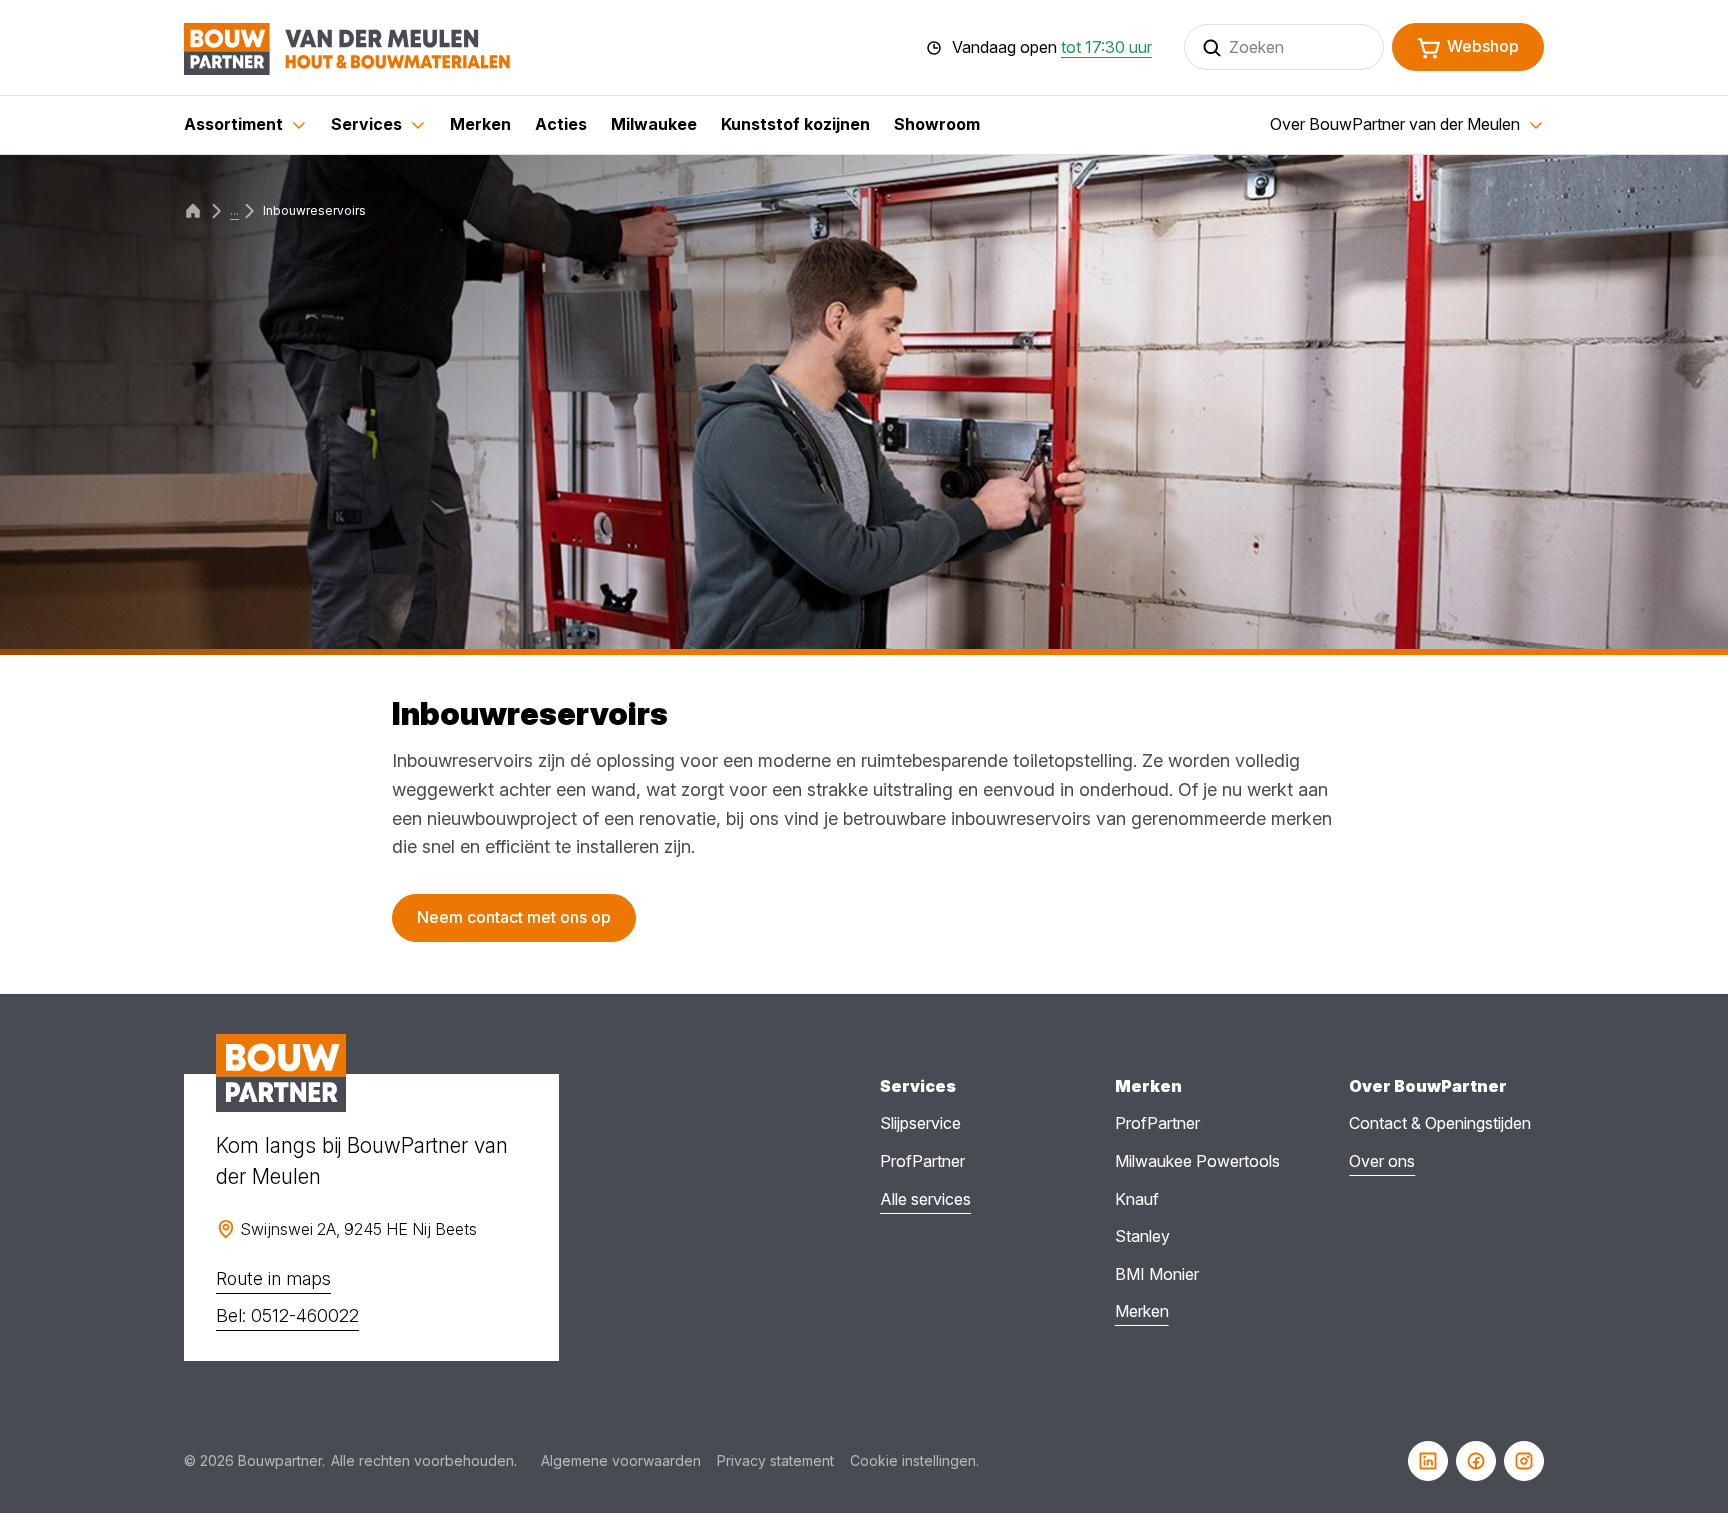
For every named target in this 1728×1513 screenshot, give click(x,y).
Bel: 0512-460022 (287, 1315)
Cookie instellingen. (914, 1460)
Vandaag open (1052, 48)
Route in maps (273, 1278)
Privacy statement (775, 1460)
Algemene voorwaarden (621, 1460)
